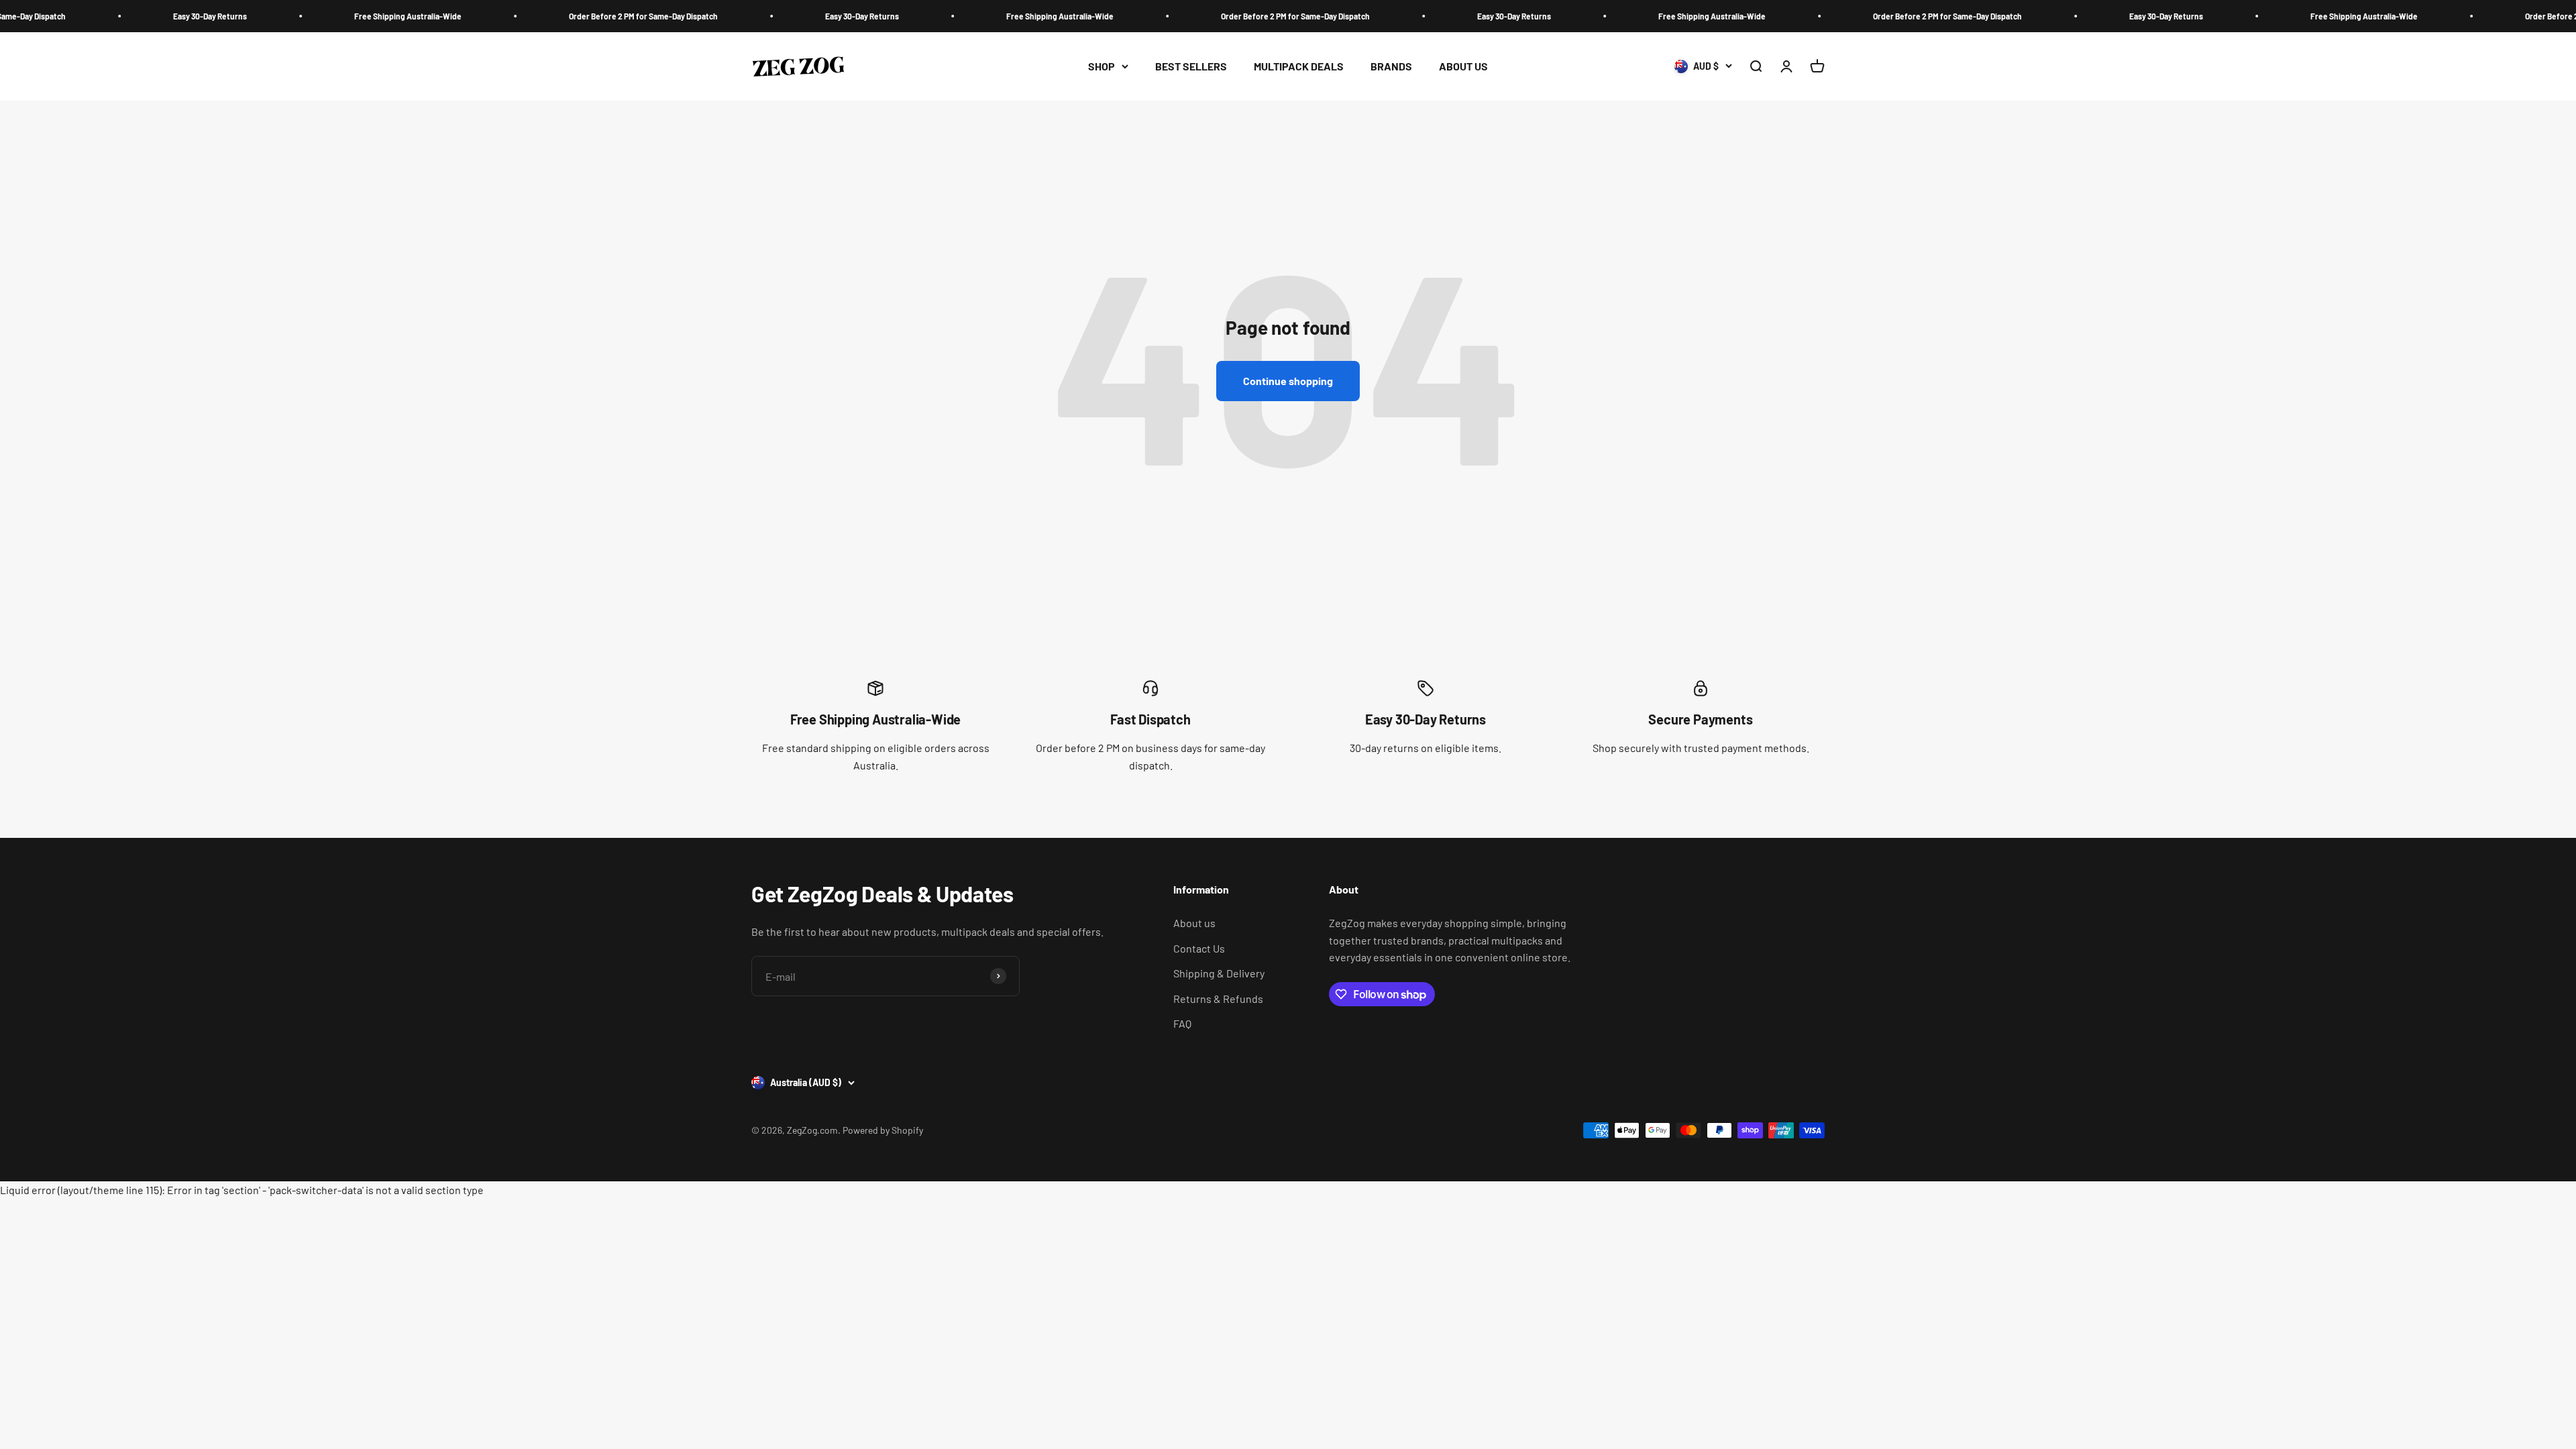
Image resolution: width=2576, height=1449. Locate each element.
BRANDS (1391, 66)
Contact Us (1199, 948)
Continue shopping (1288, 381)
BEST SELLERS (1191, 66)
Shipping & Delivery (1219, 973)
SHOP (1102, 66)
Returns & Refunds (1218, 999)
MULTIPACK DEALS (1299, 66)
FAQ (1182, 1023)
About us (1194, 923)
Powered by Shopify (883, 1130)
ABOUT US (1463, 66)
